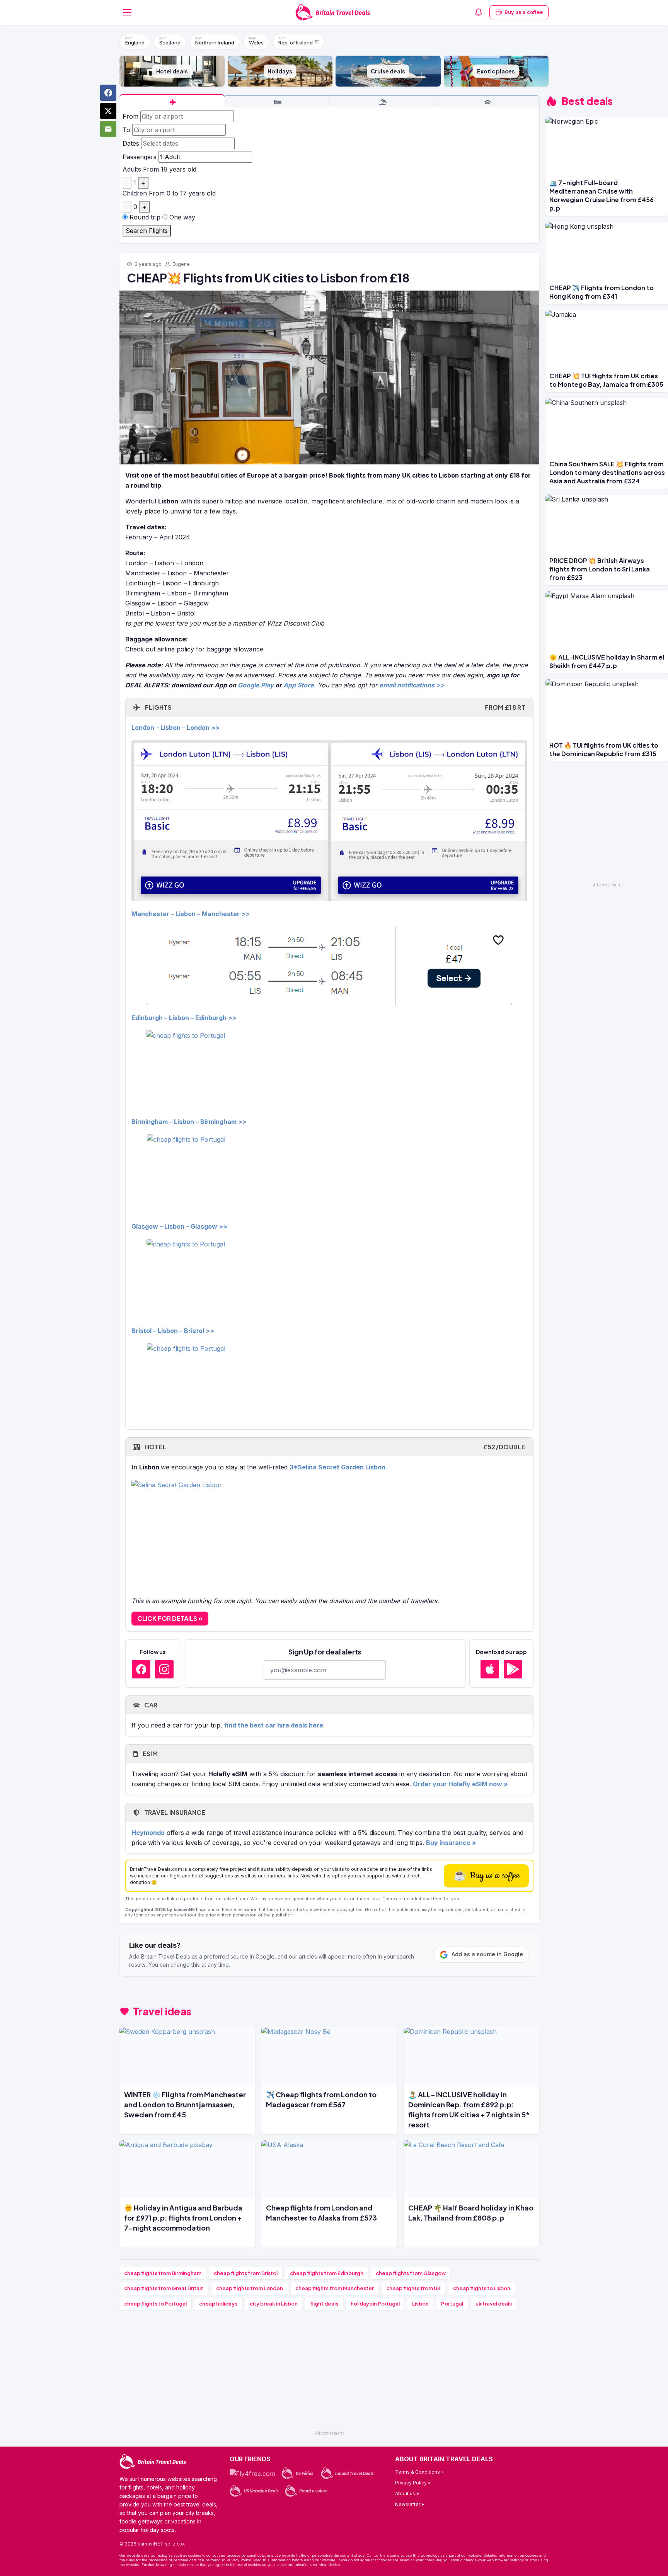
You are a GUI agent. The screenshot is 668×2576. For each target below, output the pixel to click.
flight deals (324, 2304)
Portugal (452, 2304)
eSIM (149, 1754)
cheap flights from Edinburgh (327, 2273)
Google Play (256, 685)
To (126, 130)
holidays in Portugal (375, 2304)
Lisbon (420, 2304)
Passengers (140, 157)
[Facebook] (141, 1669)
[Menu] (127, 12)
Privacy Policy (239, 2560)
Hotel (334, 1447)
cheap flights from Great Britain (164, 2288)
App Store (299, 685)
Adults (132, 169)
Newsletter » (410, 2504)
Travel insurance (174, 1812)
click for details (168, 1618)
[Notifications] (479, 12)
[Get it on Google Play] (513, 1669)
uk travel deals (494, 2304)
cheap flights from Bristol (246, 2273)
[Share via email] (108, 129)
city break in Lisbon (274, 2304)
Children (135, 193)
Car (150, 1705)
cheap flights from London (250, 2288)
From (130, 116)
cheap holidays (218, 2304)
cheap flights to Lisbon (482, 2288)
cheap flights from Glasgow (411, 2273)
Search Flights (147, 231)
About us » (407, 2494)
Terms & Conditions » (419, 2472)
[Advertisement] (329, 2374)
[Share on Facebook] (108, 93)
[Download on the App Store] (490, 1669)
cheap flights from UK (413, 2288)
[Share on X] (108, 111)
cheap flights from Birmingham (163, 2273)
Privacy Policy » (413, 2483)
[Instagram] (164, 1669)
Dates (131, 143)
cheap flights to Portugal (155, 2304)
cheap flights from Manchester (335, 2288)
